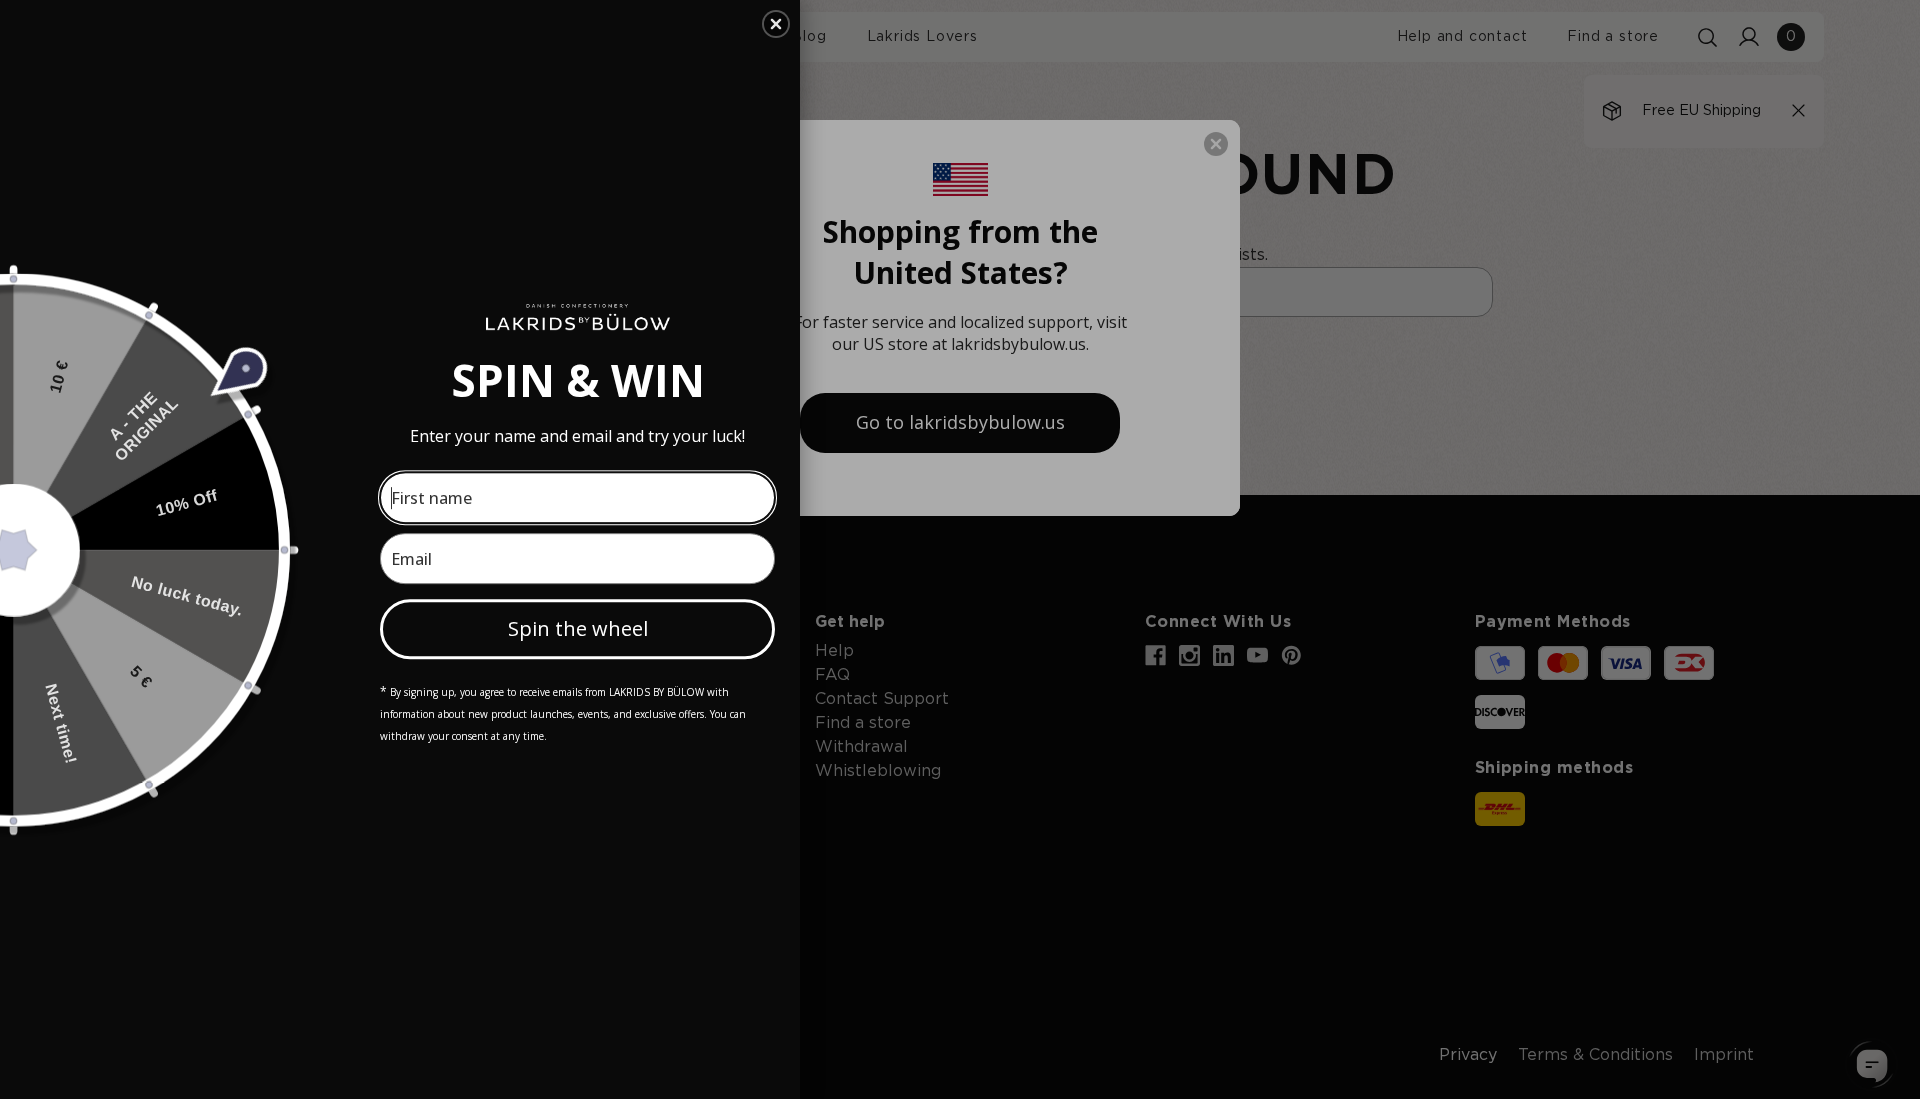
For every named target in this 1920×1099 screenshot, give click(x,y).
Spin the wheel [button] (578, 628)
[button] (776, 24)
